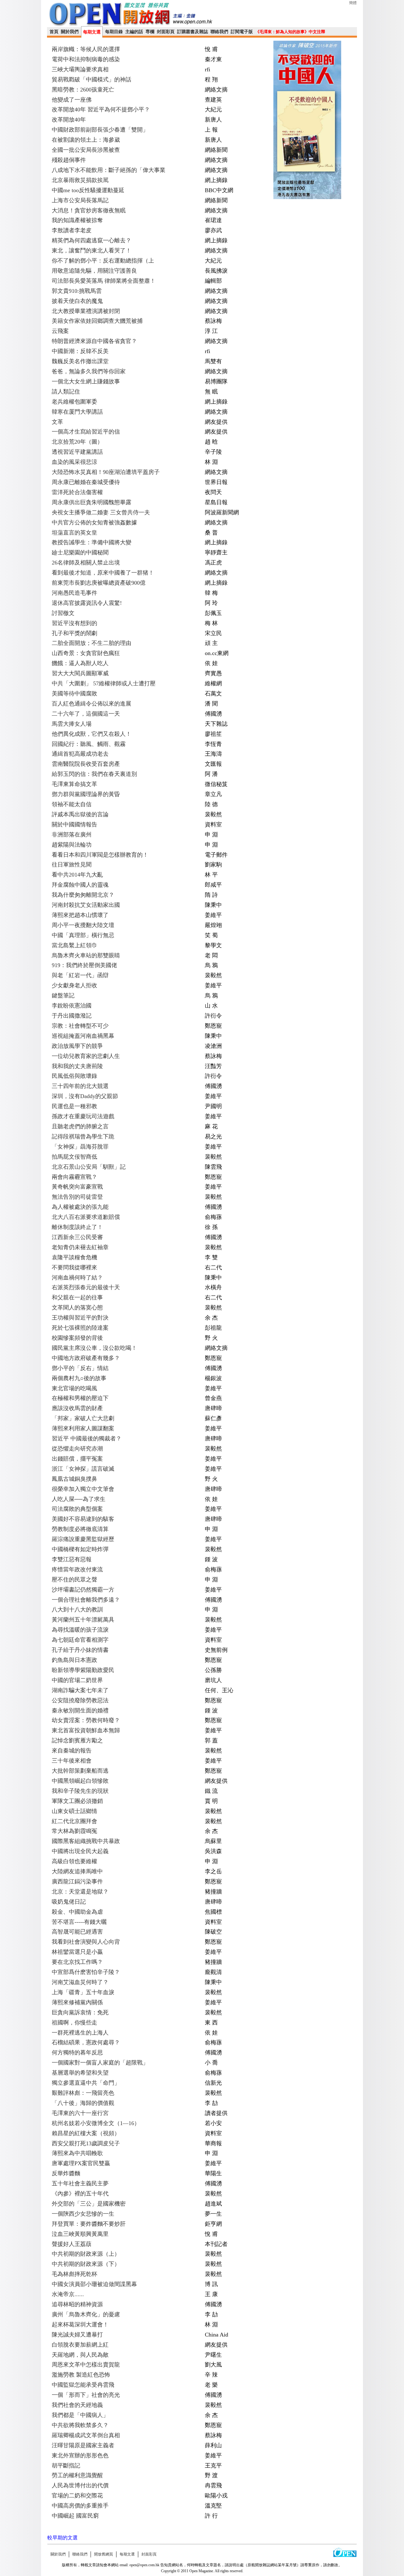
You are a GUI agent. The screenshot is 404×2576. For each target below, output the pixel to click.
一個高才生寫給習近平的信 (86, 432)
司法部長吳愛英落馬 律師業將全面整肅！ (104, 281)
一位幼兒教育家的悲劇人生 (86, 1056)
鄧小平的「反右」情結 (80, 1368)
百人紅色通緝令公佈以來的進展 (92, 704)
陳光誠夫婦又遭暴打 (77, 2335)
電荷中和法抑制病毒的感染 (86, 59)
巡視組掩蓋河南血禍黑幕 (83, 1036)
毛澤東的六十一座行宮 (80, 2113)
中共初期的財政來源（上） (86, 2254)
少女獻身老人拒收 (74, 985)
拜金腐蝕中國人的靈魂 (80, 885)
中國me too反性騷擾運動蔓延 (88, 190)
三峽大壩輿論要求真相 (80, 69)
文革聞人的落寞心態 (77, 1308)
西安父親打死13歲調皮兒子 (86, 2143)
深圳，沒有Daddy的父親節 (85, 1096)
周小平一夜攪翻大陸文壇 (83, 925)
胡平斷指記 (66, 2466)
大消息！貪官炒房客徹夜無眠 (89, 210)
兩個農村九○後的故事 (79, 1378)
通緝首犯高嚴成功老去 (80, 754)
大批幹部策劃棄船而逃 (80, 1771)
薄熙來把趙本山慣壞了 (80, 915)
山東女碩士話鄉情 (74, 1811)
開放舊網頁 (104, 2554)
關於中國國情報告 (74, 824)
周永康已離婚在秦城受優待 (86, 482)
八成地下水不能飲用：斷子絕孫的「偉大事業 (109, 170)
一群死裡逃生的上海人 (80, 2033)
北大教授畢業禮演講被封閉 (86, 311)
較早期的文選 (62, 2538)
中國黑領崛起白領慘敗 (80, 1781)
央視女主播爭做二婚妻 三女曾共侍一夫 (101, 512)
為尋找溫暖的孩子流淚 (80, 1630)
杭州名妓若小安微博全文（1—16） (96, 2123)
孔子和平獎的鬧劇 (74, 633)
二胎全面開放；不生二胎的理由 (92, 643)
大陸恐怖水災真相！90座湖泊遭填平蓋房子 (106, 472)
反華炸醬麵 (66, 2173)
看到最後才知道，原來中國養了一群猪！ (103, 573)
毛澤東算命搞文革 (74, 784)
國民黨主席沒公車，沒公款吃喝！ (94, 1348)
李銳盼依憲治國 (72, 1006)
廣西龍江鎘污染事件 (77, 1882)
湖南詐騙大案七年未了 (80, 1690)
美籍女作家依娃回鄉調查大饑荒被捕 (97, 321)
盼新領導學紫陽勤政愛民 (83, 1670)
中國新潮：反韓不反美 (80, 351)
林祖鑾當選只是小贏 (77, 1952)
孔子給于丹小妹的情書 (80, 1650)
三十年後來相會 (72, 1761)
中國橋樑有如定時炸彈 (80, 1549)
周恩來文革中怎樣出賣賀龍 (86, 2365)
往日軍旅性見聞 (72, 865)
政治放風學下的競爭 (77, 1046)
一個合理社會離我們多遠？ (86, 1600)
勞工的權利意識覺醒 (77, 2475)
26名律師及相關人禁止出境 (86, 563)
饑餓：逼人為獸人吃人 (80, 663)
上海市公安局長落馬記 (80, 200)
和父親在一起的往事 (77, 1297)
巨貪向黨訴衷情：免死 (80, 2012)
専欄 (150, 32)
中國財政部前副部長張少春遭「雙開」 (100, 130)
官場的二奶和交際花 (77, 2496)
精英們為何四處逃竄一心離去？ (92, 240)
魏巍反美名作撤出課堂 (80, 361)
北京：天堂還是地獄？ (80, 1892)
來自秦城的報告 (72, 1751)
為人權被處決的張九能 (80, 1207)
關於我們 (70, 32)
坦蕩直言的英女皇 (74, 533)
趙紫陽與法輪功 (72, 845)
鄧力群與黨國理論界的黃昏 (86, 794)
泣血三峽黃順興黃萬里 (80, 2234)
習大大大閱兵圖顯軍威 (80, 673)
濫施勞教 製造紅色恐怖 (81, 2375)
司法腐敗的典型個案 (77, 1509)
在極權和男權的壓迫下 (80, 1398)
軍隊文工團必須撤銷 (77, 1801)
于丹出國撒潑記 (72, 1016)
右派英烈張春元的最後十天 (86, 1287)
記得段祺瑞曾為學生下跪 (83, 1137)
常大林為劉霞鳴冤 (74, 1831)
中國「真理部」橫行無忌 (83, 935)
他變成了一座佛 (72, 100)
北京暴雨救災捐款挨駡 (80, 180)
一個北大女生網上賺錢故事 (86, 381)
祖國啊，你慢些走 (74, 2023)
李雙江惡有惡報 (72, 1559)
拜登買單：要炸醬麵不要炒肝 (89, 2224)
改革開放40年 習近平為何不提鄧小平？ (101, 109)
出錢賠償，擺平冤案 (77, 1459)
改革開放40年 (69, 120)
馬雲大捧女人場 (72, 724)
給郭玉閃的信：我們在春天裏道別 (94, 774)
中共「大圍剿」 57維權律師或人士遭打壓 (104, 683)
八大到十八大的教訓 (77, 1610)
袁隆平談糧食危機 (74, 1257)
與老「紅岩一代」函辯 (80, 975)
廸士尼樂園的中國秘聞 (80, 552)
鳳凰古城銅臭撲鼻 (74, 1479)
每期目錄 (114, 32)
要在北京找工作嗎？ (77, 1962)
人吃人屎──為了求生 (79, 1499)
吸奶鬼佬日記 (69, 1902)
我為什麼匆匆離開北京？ (83, 895)
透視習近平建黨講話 (77, 452)
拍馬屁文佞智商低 (74, 1157)
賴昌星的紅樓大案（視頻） (86, 2133)
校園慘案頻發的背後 (77, 1338)
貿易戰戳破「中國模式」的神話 (92, 80)
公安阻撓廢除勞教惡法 (80, 1700)
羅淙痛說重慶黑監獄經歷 (83, 1539)
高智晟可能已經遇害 (77, 1932)
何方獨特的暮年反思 (77, 2053)
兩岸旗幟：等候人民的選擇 (86, 49)
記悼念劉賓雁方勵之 (77, 1740)
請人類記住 (66, 392)
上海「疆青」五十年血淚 (83, 1992)
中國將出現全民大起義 (80, 1851)
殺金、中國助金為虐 (77, 1912)
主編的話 (134, 32)
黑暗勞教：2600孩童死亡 (83, 90)
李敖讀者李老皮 (72, 230)
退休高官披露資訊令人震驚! (87, 603)
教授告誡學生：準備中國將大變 (92, 542)
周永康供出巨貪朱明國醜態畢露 (92, 502)
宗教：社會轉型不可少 (80, 1026)
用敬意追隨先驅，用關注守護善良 (94, 271)
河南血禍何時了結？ (77, 1278)
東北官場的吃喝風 (74, 1388)
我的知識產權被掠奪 (77, 220)
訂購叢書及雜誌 (193, 32)
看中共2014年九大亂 (77, 875)
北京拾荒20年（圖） (77, 442)
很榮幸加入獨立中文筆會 (83, 1489)
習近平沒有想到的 (74, 623)
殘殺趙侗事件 (69, 160)
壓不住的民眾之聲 (74, 1580)
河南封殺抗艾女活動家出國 (86, 905)
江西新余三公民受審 (77, 1237)
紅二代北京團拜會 (74, 1821)
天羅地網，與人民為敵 (80, 2355)
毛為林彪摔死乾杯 (74, 2274)
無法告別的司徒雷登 (77, 1197)
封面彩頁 (166, 32)
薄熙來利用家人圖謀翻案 (83, 1428)
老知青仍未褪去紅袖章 (80, 1247)
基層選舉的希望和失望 (80, 2073)
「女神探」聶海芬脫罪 (80, 1147)
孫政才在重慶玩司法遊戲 (83, 1116)
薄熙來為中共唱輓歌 (77, 2153)
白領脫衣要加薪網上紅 (80, 2345)
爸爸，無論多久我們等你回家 (89, 371)
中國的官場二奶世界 (77, 1680)
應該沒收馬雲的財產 (77, 1408)
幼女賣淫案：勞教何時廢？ (86, 1720)
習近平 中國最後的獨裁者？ (87, 1439)
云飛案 (60, 331)
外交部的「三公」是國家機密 (89, 2204)
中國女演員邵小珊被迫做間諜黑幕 (94, 2284)
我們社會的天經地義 (77, 2405)
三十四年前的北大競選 (80, 1086)
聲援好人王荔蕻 (72, 2244)
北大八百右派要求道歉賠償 (86, 1217)
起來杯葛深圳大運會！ (80, 2325)
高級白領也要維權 (74, 1861)
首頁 (54, 32)
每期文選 (92, 32)
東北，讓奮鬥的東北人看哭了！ (92, 251)
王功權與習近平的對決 (80, 1318)
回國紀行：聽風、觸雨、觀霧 (89, 744)
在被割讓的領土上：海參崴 (86, 140)
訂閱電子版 (242, 32)
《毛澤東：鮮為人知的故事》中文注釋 (290, 32)
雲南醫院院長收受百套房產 (86, 764)
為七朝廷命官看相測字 (80, 1640)
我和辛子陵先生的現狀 (80, 1791)
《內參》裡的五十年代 (80, 2194)
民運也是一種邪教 (74, 1106)
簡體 (353, 3)
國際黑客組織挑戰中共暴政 (86, 1841)
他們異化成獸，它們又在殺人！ (92, 734)
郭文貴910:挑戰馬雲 (77, 291)
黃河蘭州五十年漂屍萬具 (83, 1620)
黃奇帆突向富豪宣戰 (77, 1187)
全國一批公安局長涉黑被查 (86, 150)
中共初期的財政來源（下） (86, 2264)
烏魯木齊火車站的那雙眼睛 (86, 955)
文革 (57, 422)
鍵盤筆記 (63, 996)
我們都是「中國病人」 (80, 2415)
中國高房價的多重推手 (80, 2506)
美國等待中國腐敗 (74, 694)
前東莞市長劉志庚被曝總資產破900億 (99, 583)
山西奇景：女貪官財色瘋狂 (86, 653)
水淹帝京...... (68, 2294)
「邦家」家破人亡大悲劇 (83, 1418)
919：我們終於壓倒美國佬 (84, 965)
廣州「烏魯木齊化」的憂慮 (86, 2314)
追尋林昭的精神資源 (77, 2304)
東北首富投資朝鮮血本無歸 (86, 1730)
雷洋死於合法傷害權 (77, 492)
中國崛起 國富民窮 (75, 2516)
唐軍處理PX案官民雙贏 (81, 2163)
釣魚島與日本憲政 (74, 1660)
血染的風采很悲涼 (74, 462)
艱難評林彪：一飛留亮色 (83, 2093)
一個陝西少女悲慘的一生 (83, 2214)
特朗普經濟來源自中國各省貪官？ (94, 341)
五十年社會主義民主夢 (80, 2183)
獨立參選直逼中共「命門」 (86, 2083)
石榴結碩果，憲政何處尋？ (86, 2042)
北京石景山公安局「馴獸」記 (89, 1167)
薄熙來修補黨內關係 (77, 2002)
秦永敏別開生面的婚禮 (80, 1710)
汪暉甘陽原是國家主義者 (83, 2445)
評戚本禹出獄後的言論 (80, 814)
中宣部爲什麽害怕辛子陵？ (86, 1972)
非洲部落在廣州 (72, 835)
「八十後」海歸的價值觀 (83, 2103)
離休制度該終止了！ (77, 1227)
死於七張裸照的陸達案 (80, 1328)
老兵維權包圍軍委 (74, 402)
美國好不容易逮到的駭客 (83, 1519)
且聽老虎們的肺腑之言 (80, 1126)
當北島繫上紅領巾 (74, 945)
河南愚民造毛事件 (74, 593)
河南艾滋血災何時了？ (80, 1982)
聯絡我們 (219, 32)
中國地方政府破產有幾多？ (86, 1358)
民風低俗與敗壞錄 (74, 1076)
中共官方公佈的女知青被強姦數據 (94, 523)
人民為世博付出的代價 (80, 2485)
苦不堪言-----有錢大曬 (79, 1922)
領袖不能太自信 (72, 804)
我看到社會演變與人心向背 (86, 1942)
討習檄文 (63, 613)
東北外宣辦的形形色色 (80, 2455)
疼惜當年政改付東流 (77, 1569)
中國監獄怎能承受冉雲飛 (83, 2385)
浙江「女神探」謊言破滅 (83, 1469)
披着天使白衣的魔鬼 (77, 301)
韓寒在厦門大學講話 (77, 412)
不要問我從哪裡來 (74, 1267)
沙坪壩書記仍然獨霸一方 (83, 1590)
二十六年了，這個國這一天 (86, 714)
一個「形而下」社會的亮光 (86, 2395)
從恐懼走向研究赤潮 (77, 1449)
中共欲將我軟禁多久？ (80, 2425)
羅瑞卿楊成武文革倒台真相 (86, 2435)
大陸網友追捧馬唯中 (77, 1871)
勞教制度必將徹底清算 (80, 1529)
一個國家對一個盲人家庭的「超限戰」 (100, 2063)
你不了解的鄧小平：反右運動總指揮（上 (103, 261)
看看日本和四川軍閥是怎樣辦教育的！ (100, 855)
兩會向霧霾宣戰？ (74, 1177)
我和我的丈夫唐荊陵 (77, 1066)
